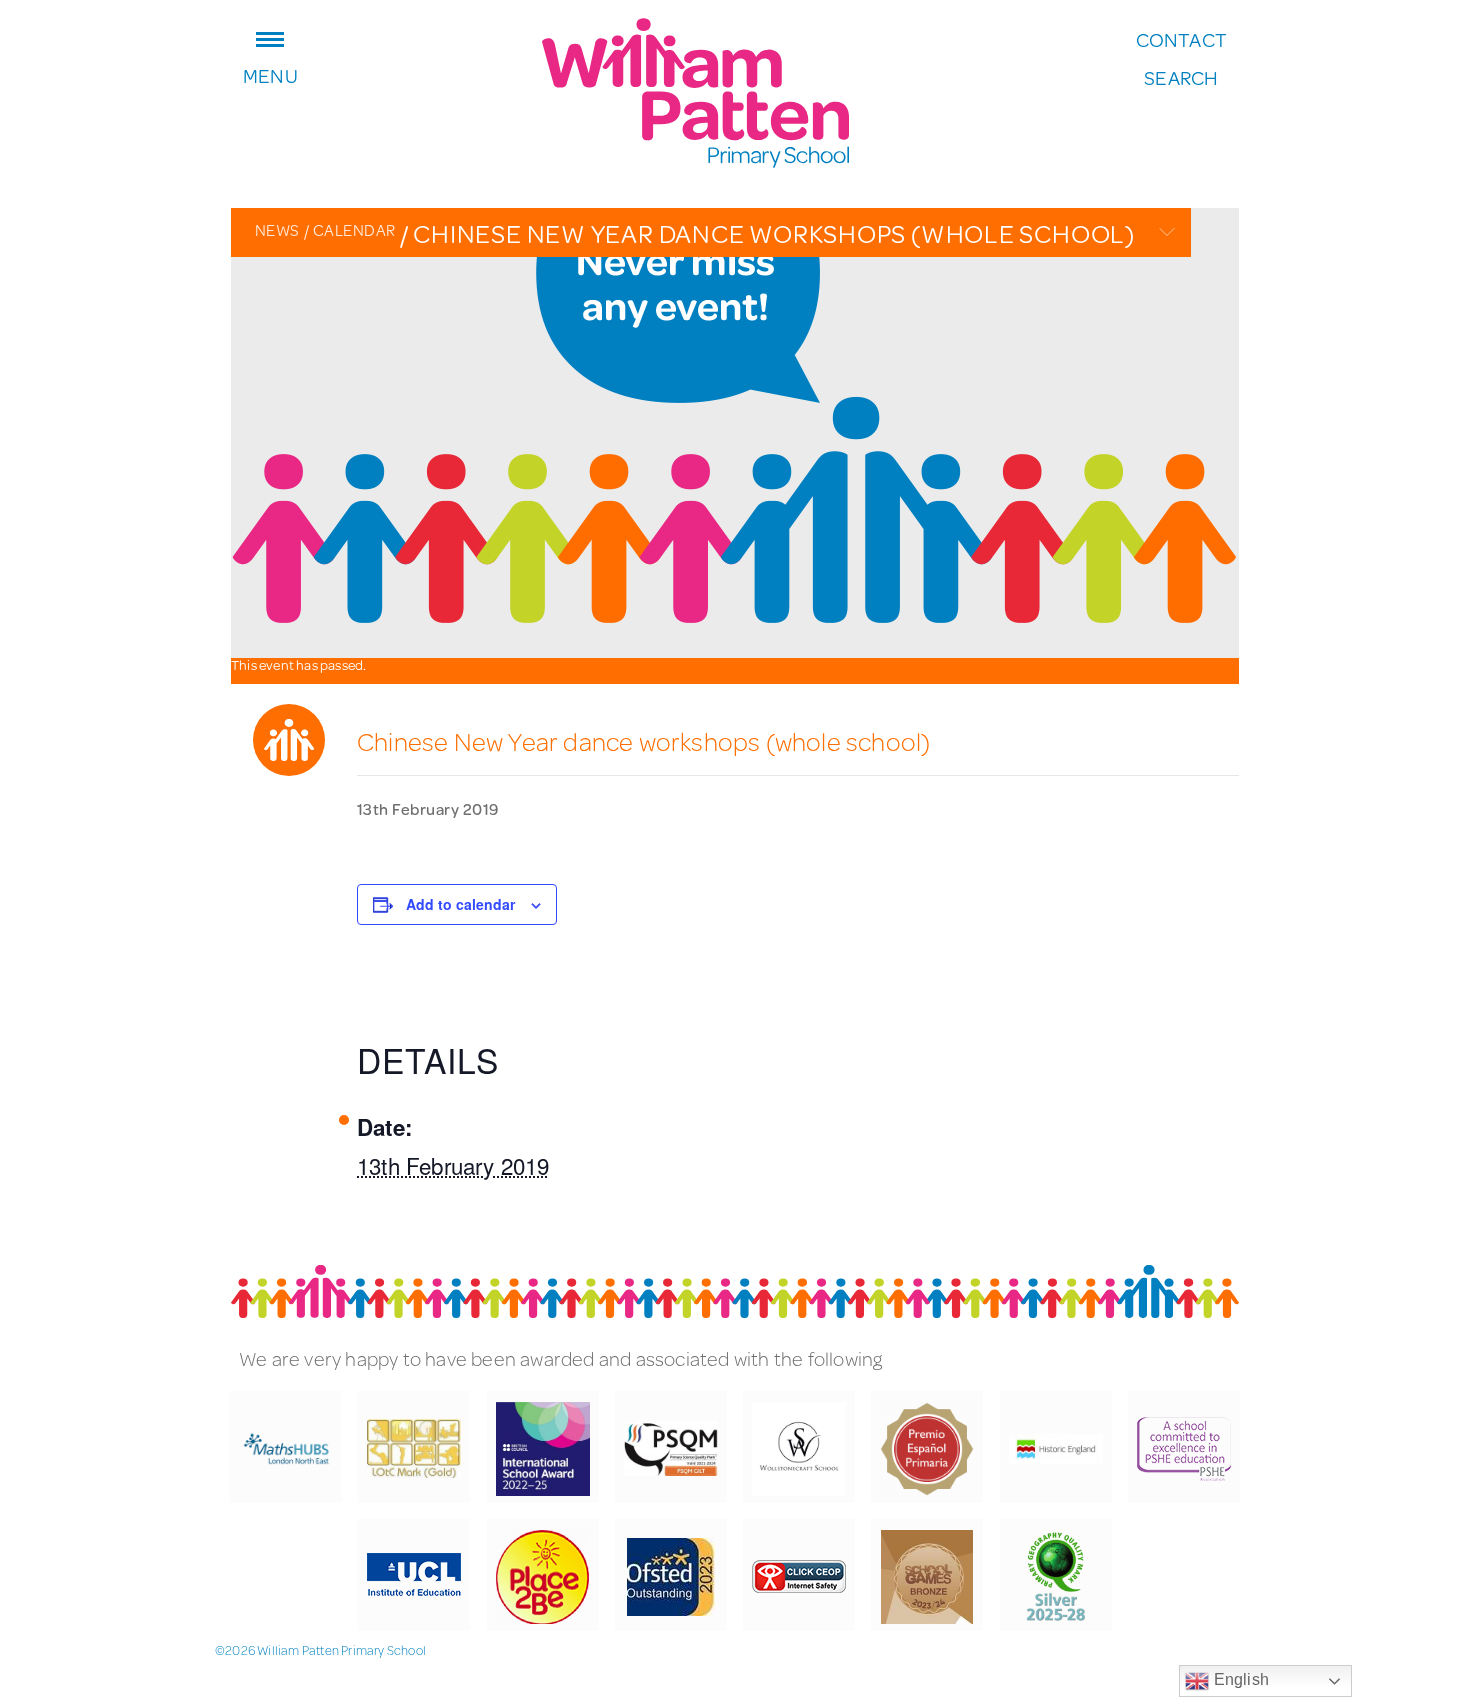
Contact (1181, 40)
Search (1181, 78)
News (277, 229)
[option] (735, 433)
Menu (270, 73)
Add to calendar (460, 904)
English (1239, 1679)
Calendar (350, 229)
